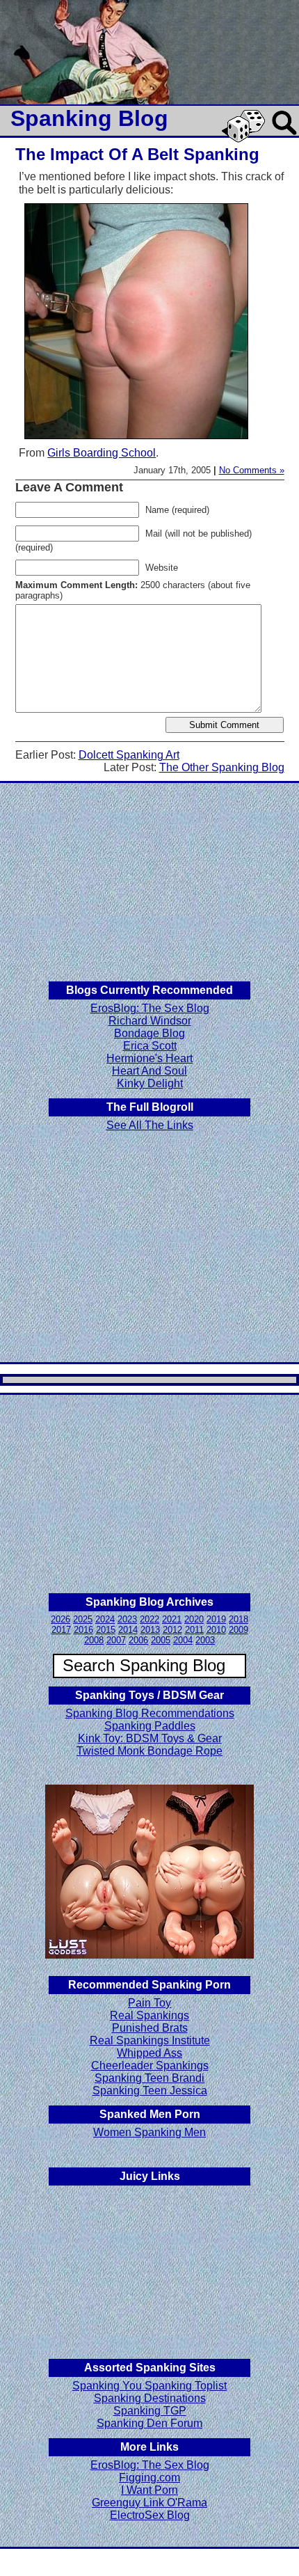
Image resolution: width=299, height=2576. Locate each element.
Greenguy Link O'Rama (149, 2503)
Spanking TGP (150, 2411)
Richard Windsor (150, 1021)
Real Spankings (149, 2015)
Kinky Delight (150, 1083)
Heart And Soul (149, 1071)
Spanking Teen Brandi (149, 2078)
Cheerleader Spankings (150, 2065)
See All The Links (150, 1125)
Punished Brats (150, 2028)
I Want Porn (149, 2490)
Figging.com (149, 2478)
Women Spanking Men (149, 2132)
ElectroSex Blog (150, 2515)
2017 (61, 1630)
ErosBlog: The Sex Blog (150, 1008)
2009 (239, 1630)
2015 (106, 1630)
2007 (116, 1640)
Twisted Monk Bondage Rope (149, 1751)
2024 (105, 1619)
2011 (194, 1630)
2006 (138, 1640)
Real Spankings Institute (150, 2040)
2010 (216, 1630)
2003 (205, 1640)
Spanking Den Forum (149, 2423)
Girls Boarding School (102, 453)
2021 (172, 1619)
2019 (216, 1619)
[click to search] (285, 136)
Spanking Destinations (150, 2398)
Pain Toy (149, 2003)
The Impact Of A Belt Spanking (137, 154)
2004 (183, 1640)
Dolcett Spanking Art (129, 755)
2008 (94, 1640)
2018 (239, 1619)
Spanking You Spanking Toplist (149, 2386)
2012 (172, 1630)
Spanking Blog (89, 118)
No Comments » (252, 470)
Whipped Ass (149, 2053)
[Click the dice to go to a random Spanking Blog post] (246, 140)
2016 (83, 1630)
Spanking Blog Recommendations (150, 1713)
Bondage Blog (149, 1033)
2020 (194, 1619)
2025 (83, 1619)
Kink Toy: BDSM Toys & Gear (150, 1738)
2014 (128, 1630)
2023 (127, 1619)
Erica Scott (150, 1046)
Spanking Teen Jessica (150, 2091)
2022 (149, 1619)
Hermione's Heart (149, 1058)
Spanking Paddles (150, 1726)
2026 (60, 1619)
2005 (161, 1640)
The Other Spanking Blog (222, 767)
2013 (150, 1630)
